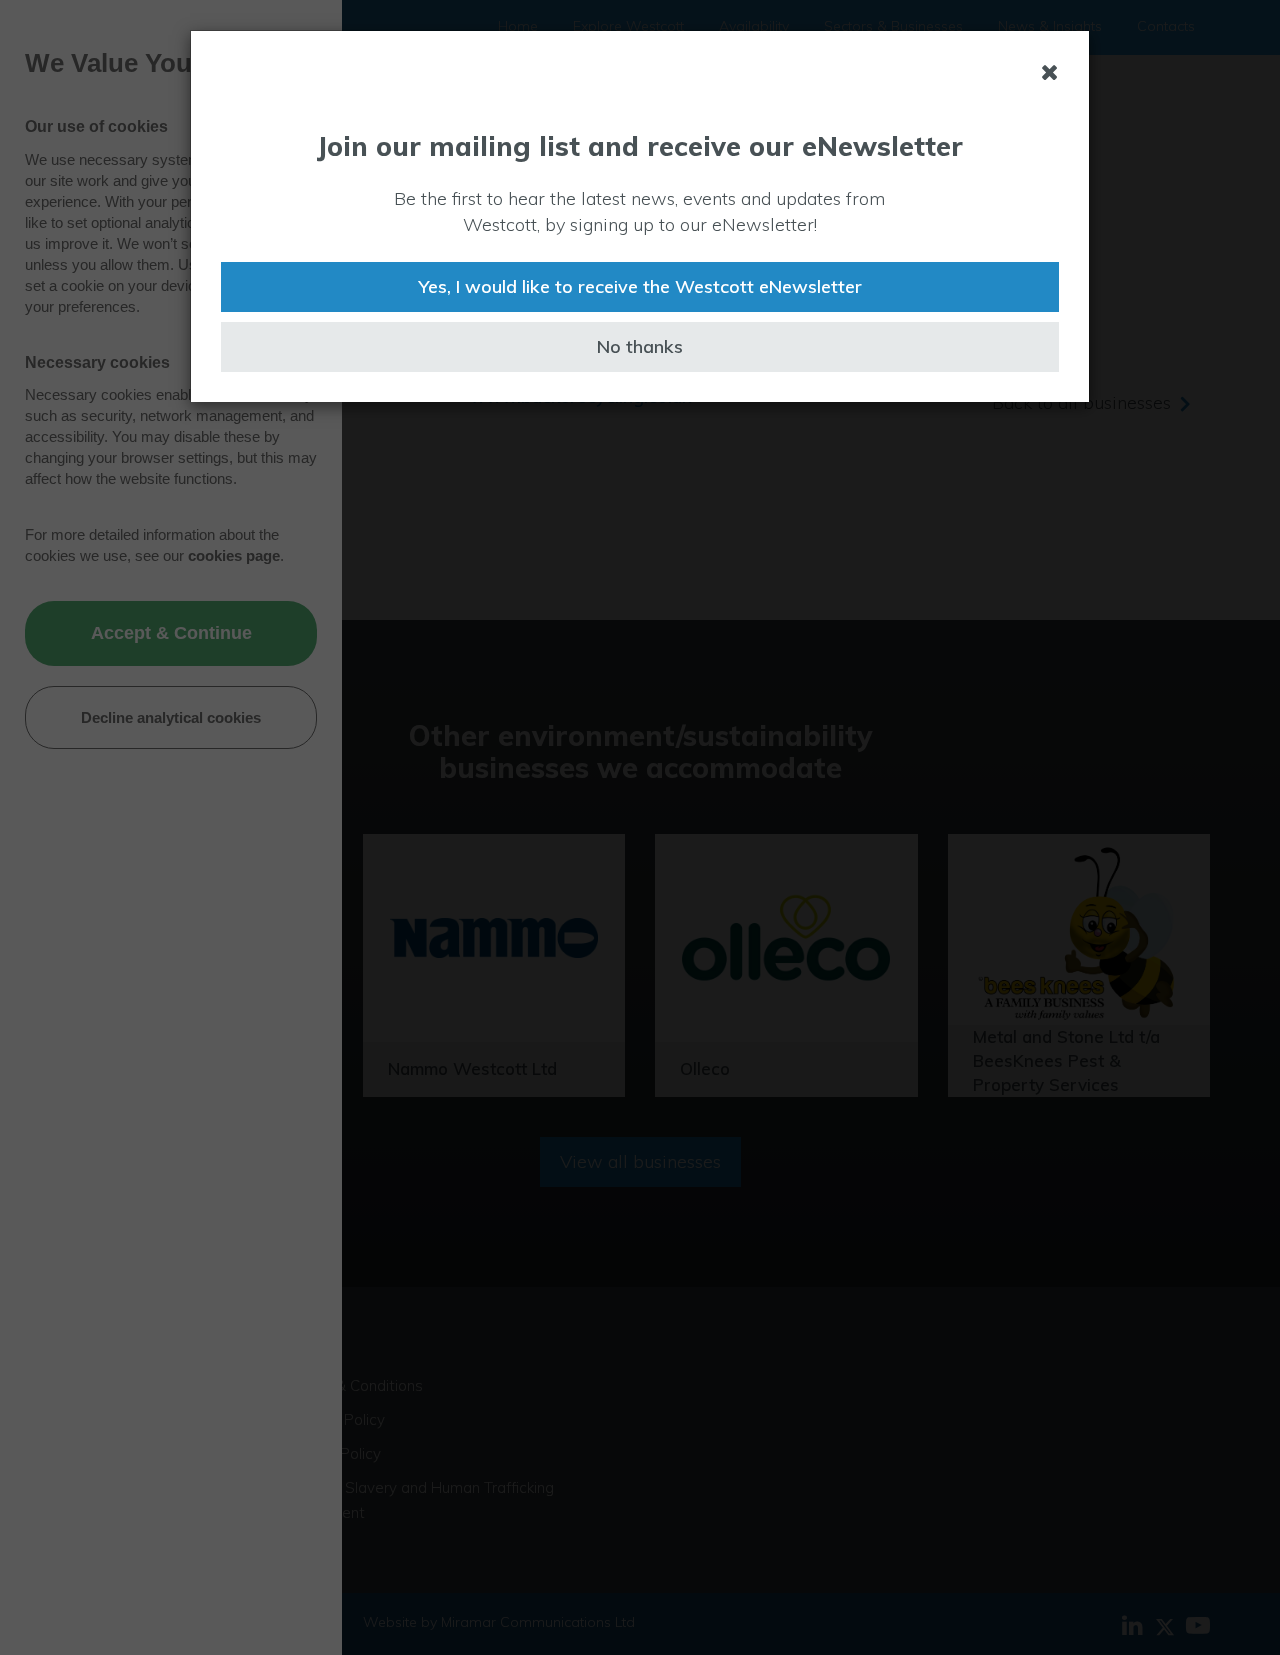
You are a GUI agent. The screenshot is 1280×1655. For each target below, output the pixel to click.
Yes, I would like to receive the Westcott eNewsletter (640, 286)
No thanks (640, 346)
